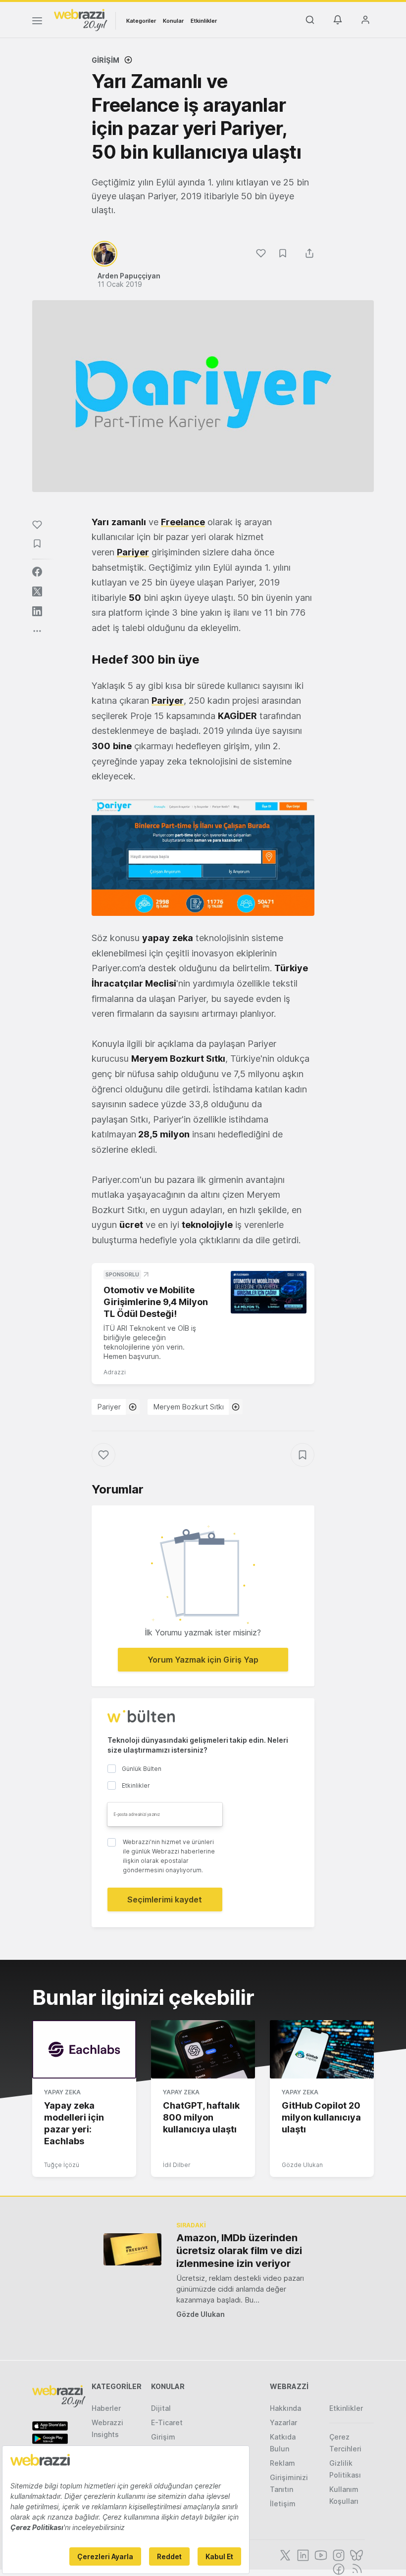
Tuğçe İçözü (62, 2165)
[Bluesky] (355, 2554)
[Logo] (81, 19)
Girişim (105, 60)
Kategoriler (141, 21)
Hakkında (285, 2408)
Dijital (161, 2408)
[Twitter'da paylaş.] (37, 591)
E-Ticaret (167, 2422)
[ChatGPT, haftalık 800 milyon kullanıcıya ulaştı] (203, 2049)
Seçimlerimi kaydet (165, 1899)
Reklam (282, 2463)
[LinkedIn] (302, 2554)
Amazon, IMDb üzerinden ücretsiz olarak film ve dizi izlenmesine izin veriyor (239, 2251)
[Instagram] (338, 2554)
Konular (173, 21)
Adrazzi (115, 1372)
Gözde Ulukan (302, 2165)
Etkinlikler (204, 21)
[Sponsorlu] (269, 1292)
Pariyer (109, 1407)
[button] (203, 858)
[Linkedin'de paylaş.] (37, 611)
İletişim (283, 2504)
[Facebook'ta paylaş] (37, 572)
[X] (284, 2554)
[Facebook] (338, 2568)
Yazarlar (283, 2422)
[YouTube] (320, 2554)
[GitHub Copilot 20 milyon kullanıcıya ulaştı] (322, 2049)
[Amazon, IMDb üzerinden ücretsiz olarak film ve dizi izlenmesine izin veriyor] (132, 2249)
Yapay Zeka (62, 2092)
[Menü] (37, 22)
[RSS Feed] (355, 2568)
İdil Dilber (177, 2165)
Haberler (106, 2408)
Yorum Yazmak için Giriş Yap (203, 1660)
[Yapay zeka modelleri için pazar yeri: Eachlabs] (84, 2049)
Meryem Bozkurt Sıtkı (189, 1407)
